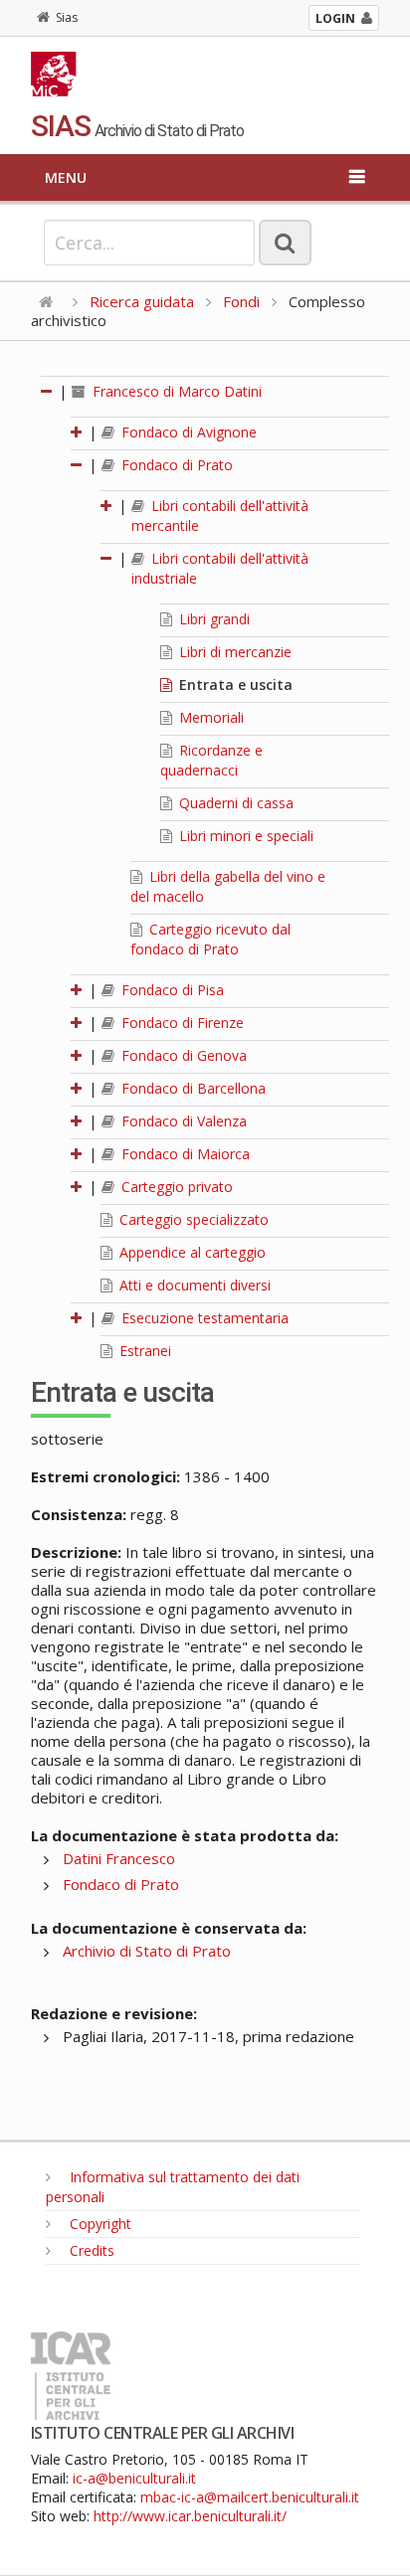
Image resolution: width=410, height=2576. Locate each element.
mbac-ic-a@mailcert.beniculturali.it (250, 2497)
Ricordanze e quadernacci (211, 760)
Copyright (99, 2224)
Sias (67, 17)
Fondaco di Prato (175, 465)
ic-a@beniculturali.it (134, 2478)
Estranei (143, 1351)
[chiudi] (78, 465)
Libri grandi (212, 619)
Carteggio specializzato (192, 1219)
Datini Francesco (119, 1858)
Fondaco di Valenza (182, 1121)
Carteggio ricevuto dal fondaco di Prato (210, 939)
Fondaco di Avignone (187, 432)
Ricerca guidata (142, 301)
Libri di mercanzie (233, 652)
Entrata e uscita (234, 685)
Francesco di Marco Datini (175, 391)
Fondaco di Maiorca (184, 1154)
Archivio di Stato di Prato (147, 1951)
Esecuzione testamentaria (203, 1318)
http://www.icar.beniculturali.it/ (190, 2516)
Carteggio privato (175, 1187)
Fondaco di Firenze (181, 1023)
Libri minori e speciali (244, 836)
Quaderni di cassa (234, 803)
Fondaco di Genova (182, 1055)
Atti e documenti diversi (193, 1285)
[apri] (78, 432)
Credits (90, 2250)
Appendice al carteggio (191, 1252)
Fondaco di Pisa (171, 990)
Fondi (241, 301)
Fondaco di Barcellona (192, 1088)
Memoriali (209, 717)
